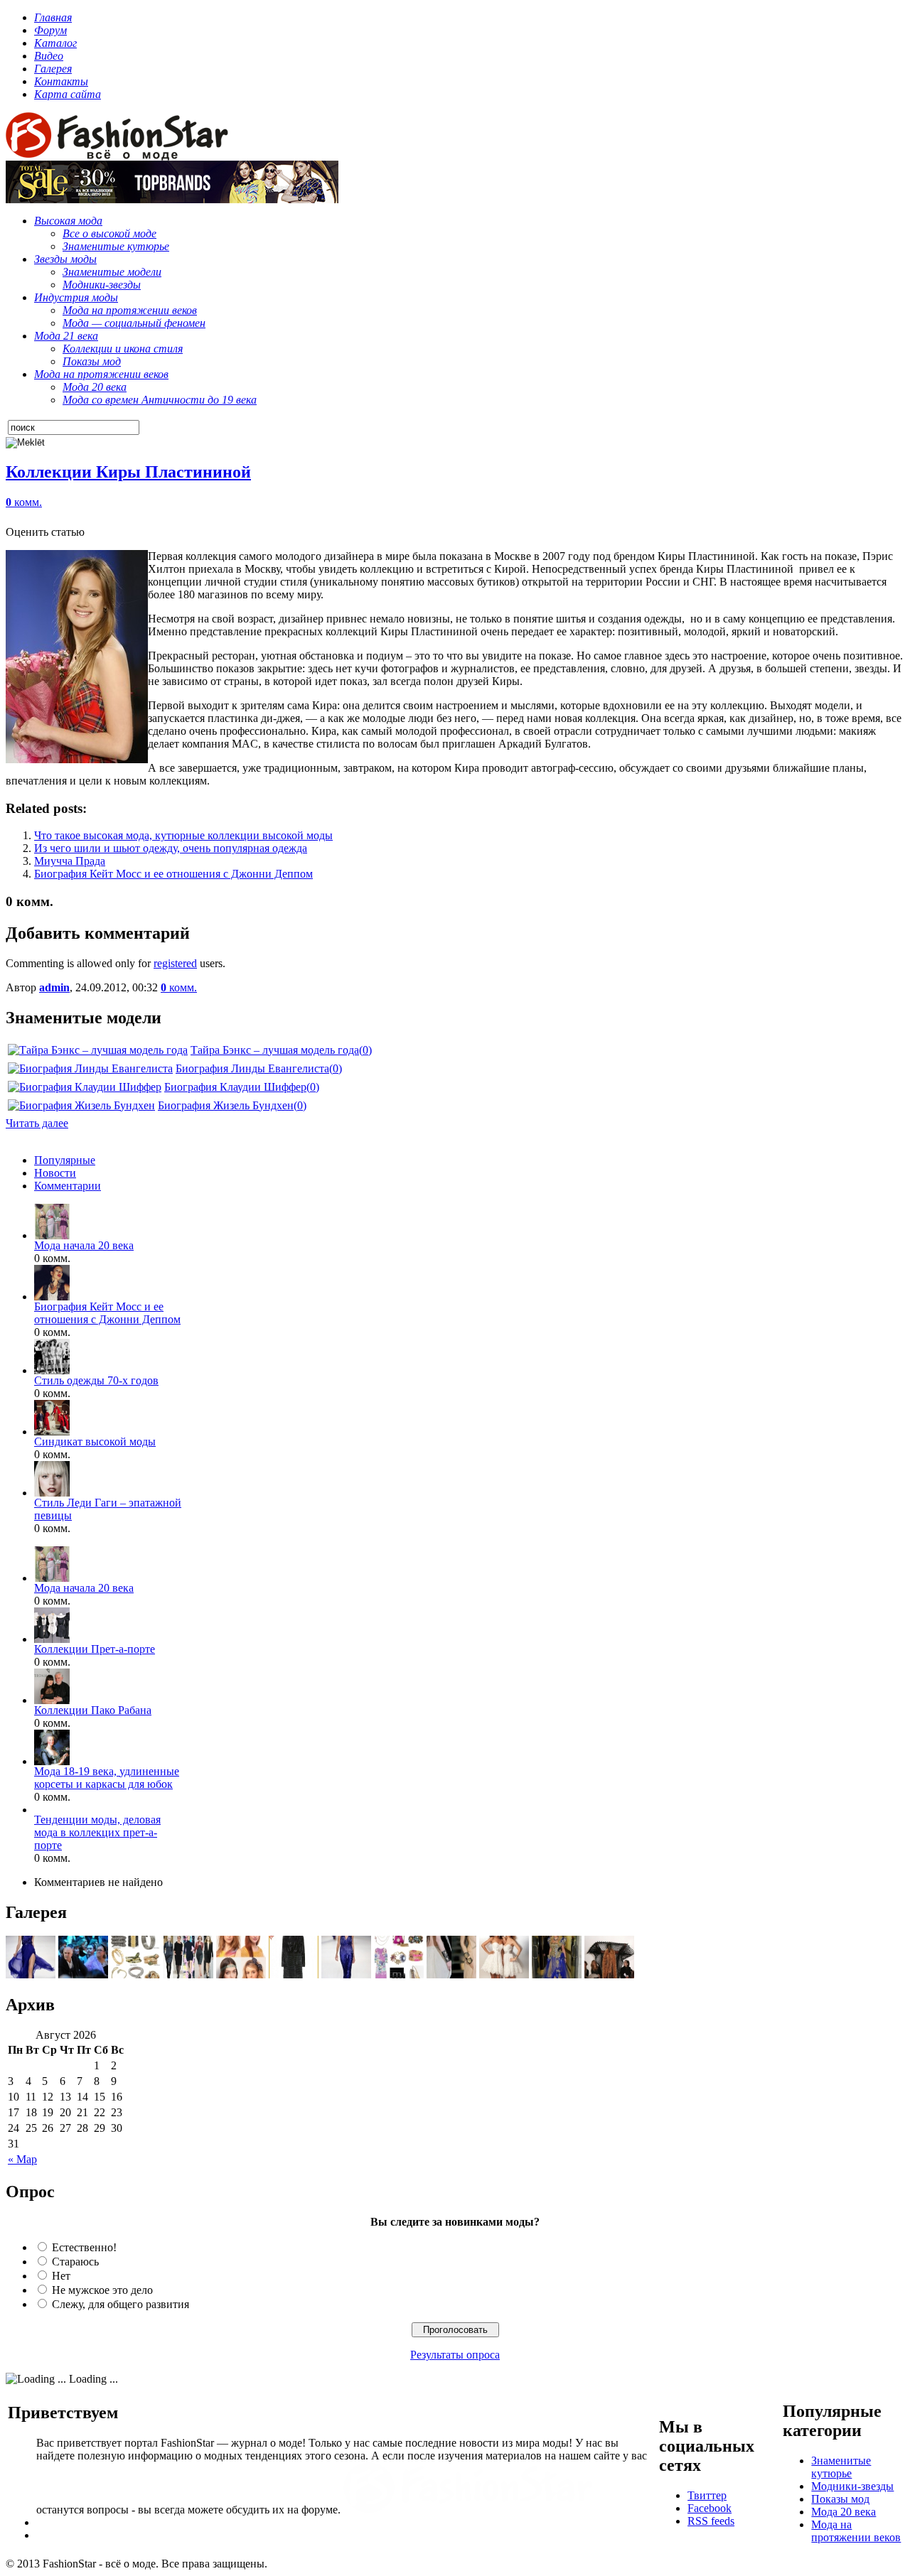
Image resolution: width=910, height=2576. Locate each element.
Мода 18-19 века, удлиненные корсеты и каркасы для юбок (107, 1778)
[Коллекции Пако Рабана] (52, 1700)
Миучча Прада (70, 861)
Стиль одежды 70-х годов (96, 1380)
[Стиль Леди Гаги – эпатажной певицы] (52, 1493)
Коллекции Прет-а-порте (95, 1649)
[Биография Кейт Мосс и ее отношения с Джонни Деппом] (52, 1297)
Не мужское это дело (102, 2290)
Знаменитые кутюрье (841, 2467)
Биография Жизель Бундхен (226, 1105)
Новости (55, 1173)
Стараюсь (75, 2262)
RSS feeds (711, 2521)
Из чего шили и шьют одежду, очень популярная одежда (171, 848)
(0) (365, 1050)
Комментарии (68, 1186)
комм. (24, 502)
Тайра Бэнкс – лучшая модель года (275, 1050)
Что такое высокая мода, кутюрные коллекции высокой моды (183, 835)
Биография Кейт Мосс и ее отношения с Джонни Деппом (173, 874)
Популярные (65, 1160)
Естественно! (84, 2247)
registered (175, 963)
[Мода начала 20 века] (52, 1235)
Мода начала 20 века (84, 1245)
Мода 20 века (844, 2512)
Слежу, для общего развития (121, 2304)
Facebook (710, 2508)
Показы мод (840, 2499)
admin (54, 987)
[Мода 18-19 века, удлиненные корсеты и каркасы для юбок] (52, 1761)
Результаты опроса (455, 2355)
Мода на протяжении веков (856, 2531)
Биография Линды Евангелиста (252, 1068)
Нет (61, 2276)
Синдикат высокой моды (95, 1441)
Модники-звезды (852, 2486)
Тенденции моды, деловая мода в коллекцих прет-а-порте (97, 1832)
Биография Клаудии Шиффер (235, 1087)
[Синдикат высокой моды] (52, 1432)
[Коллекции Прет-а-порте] (52, 1639)
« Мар (22, 2159)
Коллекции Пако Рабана (93, 1710)
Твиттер (707, 2495)
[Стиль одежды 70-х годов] (52, 1370)
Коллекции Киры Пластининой (128, 472)
